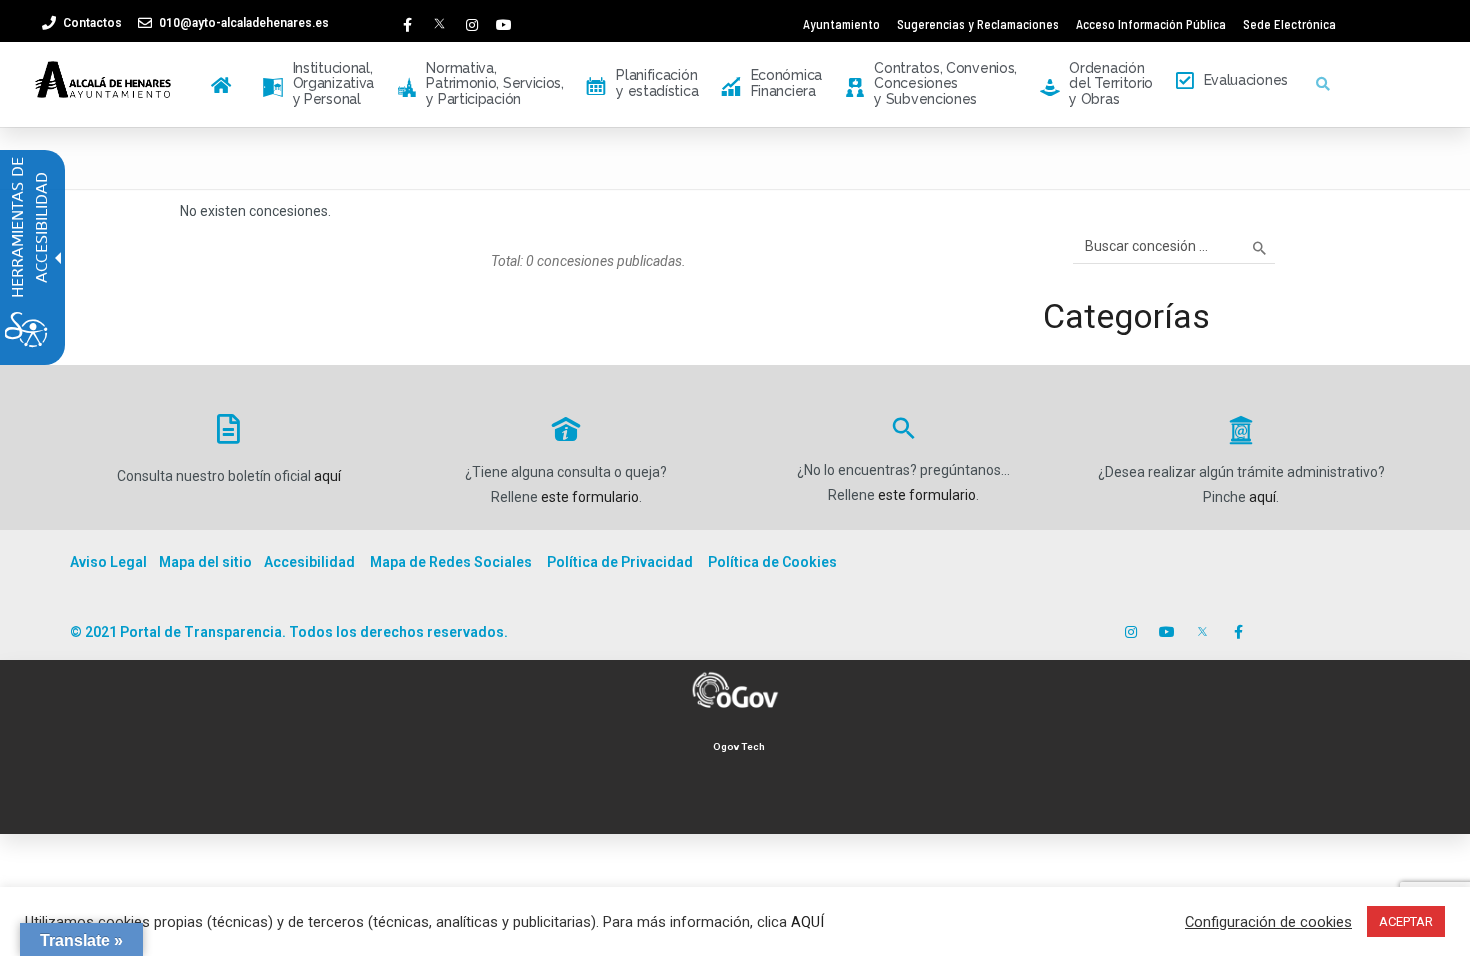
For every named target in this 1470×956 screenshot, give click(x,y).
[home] (225, 77)
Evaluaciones (1246, 80)
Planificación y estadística (642, 82)
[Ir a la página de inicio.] (104, 79)
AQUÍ (807, 922)
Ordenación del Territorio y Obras (1097, 84)
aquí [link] (327, 476)
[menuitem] (225, 84)
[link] (81, 23)
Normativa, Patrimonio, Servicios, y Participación (480, 84)
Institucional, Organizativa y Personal (318, 84)
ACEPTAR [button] (1406, 921)
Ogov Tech (739, 746)
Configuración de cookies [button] (1268, 922)
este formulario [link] (590, 497)
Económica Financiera (771, 82)
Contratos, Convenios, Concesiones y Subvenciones (931, 84)
